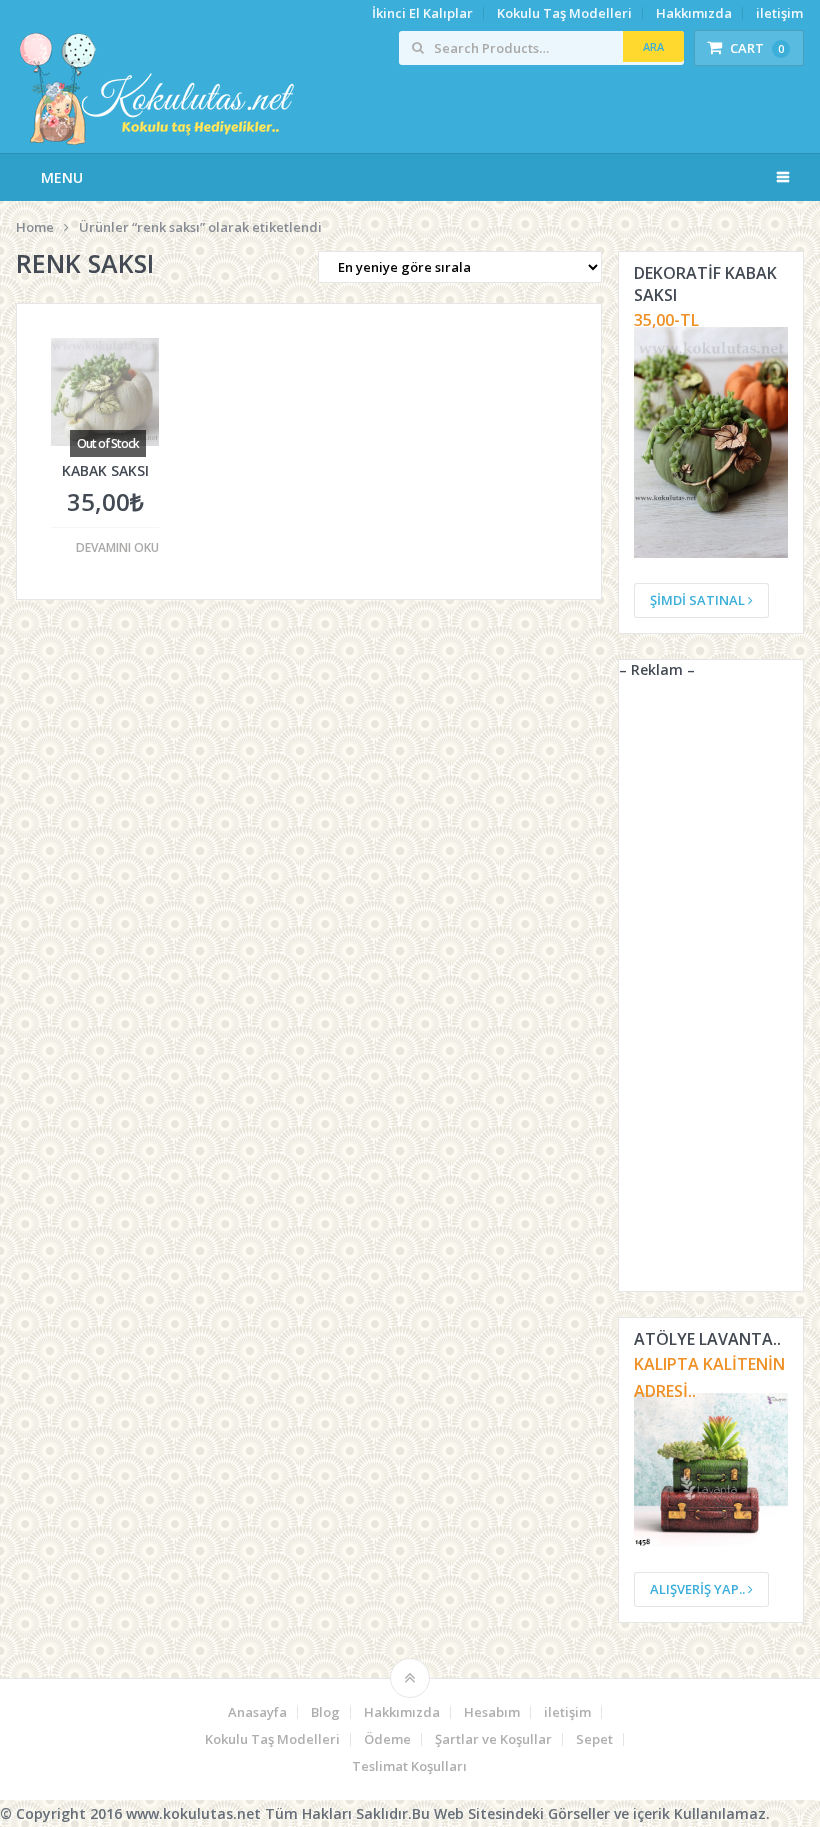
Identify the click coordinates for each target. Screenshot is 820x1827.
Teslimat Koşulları (409, 1766)
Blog (325, 1712)
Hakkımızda (694, 13)
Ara (653, 46)
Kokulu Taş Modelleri (564, 13)
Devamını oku (117, 548)
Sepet (594, 1739)
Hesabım (492, 1712)
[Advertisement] (711, 991)
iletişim (779, 13)
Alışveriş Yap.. (699, 1589)
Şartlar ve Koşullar (493, 1739)
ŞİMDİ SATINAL (699, 600)
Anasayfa (257, 1712)
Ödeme (387, 1739)
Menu (62, 177)
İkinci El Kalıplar (422, 13)
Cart (757, 48)
